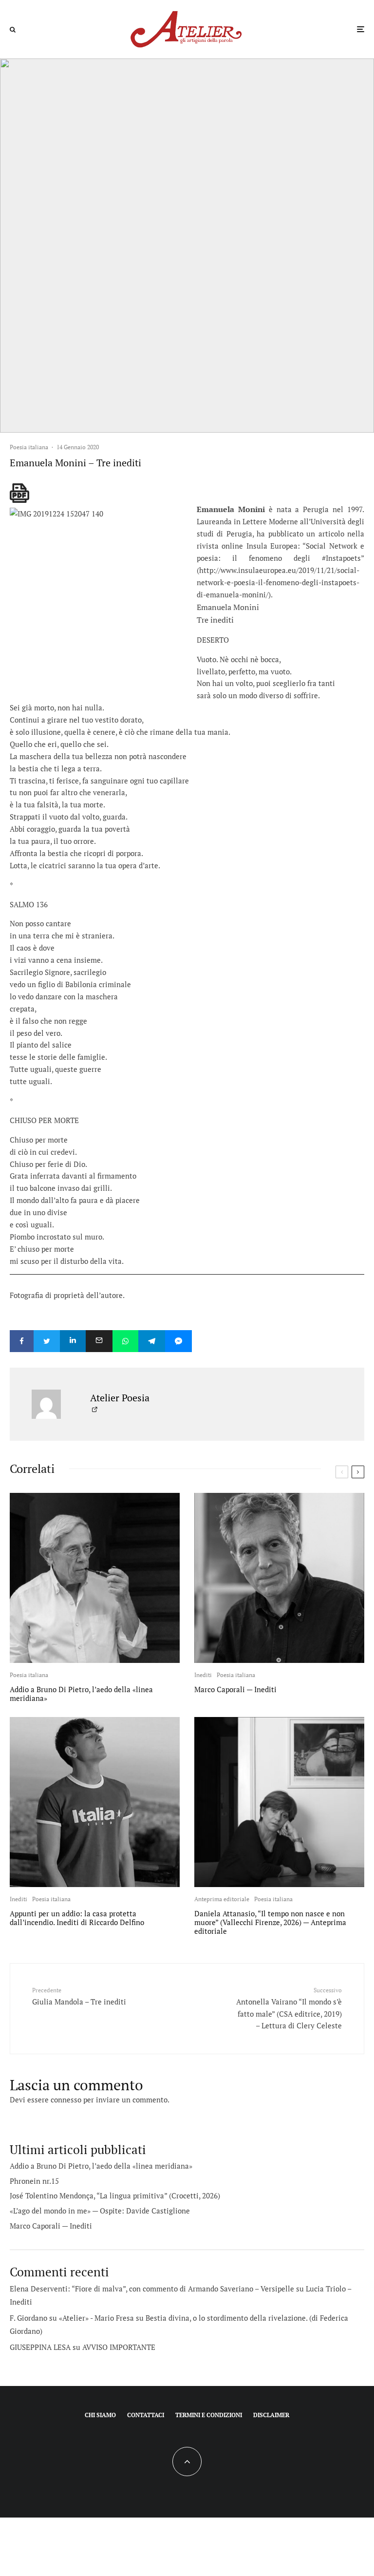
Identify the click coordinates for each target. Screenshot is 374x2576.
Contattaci (146, 2415)
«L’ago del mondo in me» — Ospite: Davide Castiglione (100, 2211)
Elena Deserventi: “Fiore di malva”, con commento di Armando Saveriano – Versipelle (152, 2289)
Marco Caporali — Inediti (235, 1689)
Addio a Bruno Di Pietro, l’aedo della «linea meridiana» (81, 1694)
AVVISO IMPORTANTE (119, 2347)
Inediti (203, 1675)
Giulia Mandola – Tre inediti (79, 1996)
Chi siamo (100, 2415)
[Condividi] (22, 1341)
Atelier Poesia (120, 1398)
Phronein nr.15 (34, 2181)
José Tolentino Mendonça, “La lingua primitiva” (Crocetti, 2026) (115, 2195)
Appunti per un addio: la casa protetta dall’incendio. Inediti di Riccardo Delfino (77, 1918)
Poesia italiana (29, 447)
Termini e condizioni (209, 2415)
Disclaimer (271, 2415)
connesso (66, 2099)
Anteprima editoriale (222, 1899)
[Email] (99, 1341)
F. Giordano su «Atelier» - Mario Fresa (72, 2318)
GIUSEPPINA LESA (40, 2347)
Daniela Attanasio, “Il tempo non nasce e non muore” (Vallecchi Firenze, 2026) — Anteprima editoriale (270, 1922)
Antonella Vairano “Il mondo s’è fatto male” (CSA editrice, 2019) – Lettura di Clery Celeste (289, 2008)
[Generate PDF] (19, 493)
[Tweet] (47, 1341)
